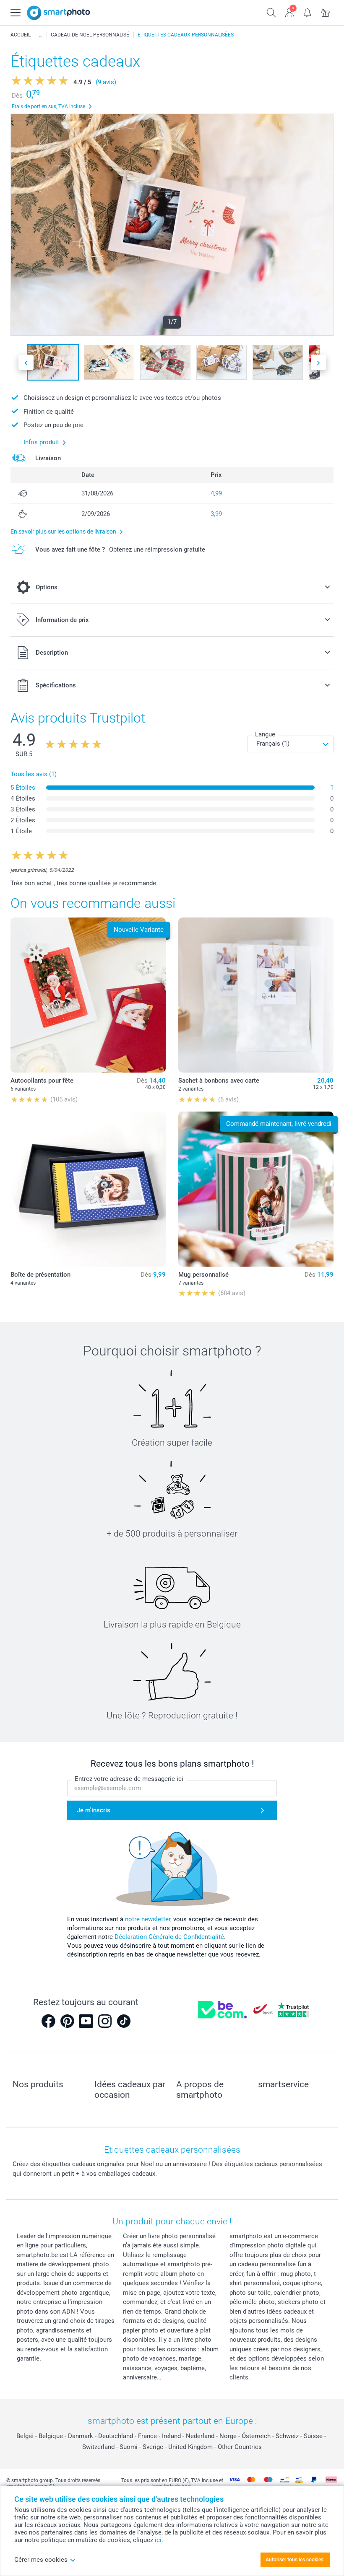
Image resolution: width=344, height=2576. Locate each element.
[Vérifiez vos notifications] (308, 12)
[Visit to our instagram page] (105, 2021)
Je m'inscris (94, 1810)
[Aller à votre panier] (326, 12)
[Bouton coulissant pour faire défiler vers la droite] (318, 362)
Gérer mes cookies (41, 2560)
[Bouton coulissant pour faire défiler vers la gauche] (26, 362)
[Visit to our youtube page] (86, 2021)
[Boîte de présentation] (88, 1189)
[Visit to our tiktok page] (124, 2021)
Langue (265, 734)
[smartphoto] (59, 13)
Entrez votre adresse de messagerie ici (129, 1779)
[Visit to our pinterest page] (67, 2021)
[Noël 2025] (41, 35)
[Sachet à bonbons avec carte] (256, 995)
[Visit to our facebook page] (48, 2021)
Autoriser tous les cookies (294, 2560)
